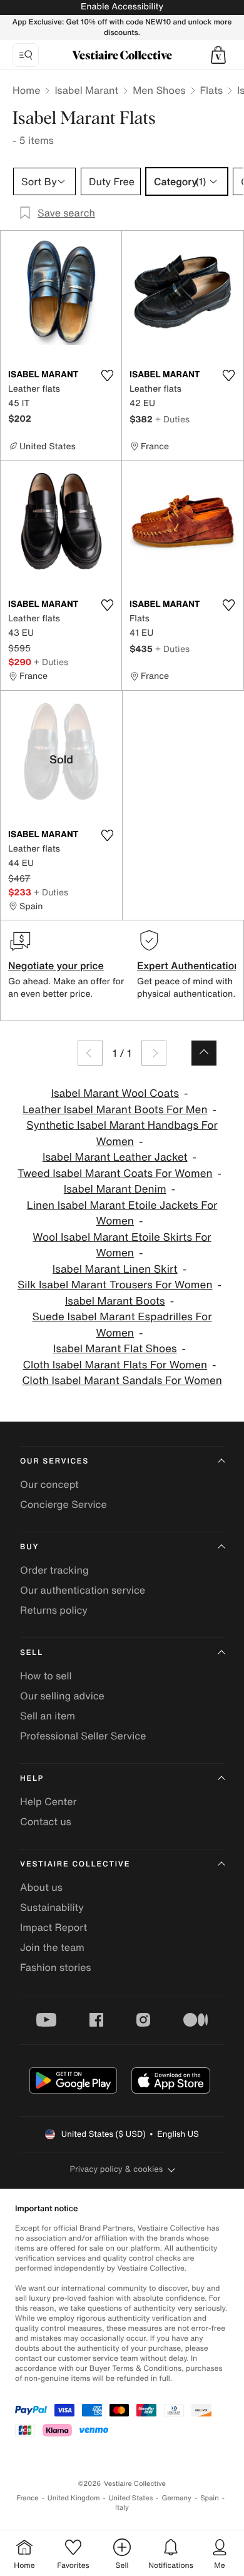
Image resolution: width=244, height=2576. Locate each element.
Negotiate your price (56, 965)
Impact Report (53, 1927)
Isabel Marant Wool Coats (115, 1093)
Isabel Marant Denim (115, 1189)
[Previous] (90, 1053)
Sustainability (52, 1907)
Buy (29, 1547)
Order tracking (54, 1570)
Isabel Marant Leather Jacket (115, 1157)
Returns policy (54, 1610)
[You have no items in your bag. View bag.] (218, 55)
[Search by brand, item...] (26, 55)
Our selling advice (62, 1696)
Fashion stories (56, 1967)
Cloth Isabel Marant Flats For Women (115, 1365)
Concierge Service (64, 1504)
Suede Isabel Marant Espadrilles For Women (122, 1325)
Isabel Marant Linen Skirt (115, 1269)
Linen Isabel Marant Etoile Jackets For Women (122, 1214)
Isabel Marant (86, 90)
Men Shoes (159, 90)
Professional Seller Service (83, 1736)
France (28, 2498)
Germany (176, 2498)
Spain (210, 2498)
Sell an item (48, 1716)
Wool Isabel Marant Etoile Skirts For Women (122, 1245)
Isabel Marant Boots (115, 1301)
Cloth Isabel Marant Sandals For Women (122, 1381)
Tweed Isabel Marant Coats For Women (115, 1173)
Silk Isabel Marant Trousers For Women (115, 1285)
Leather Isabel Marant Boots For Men (115, 1110)
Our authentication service (83, 1590)
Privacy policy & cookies (117, 2169)
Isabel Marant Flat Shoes (115, 1349)
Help (32, 1779)
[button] (218, 55)
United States (131, 2498)
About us (41, 1887)
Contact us (46, 1821)
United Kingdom (74, 2498)
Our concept (49, 1484)
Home (26, 90)
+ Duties (172, 419)
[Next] (154, 1053)
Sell (32, 1653)
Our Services (54, 1461)
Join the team (52, 1947)
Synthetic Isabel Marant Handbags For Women (122, 1133)
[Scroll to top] (204, 1053)
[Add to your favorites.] (107, 375)
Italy (122, 2507)
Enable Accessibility (122, 7)
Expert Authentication (189, 965)
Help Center (48, 1801)
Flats (212, 90)
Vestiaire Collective (75, 1864)
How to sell (46, 1676)
